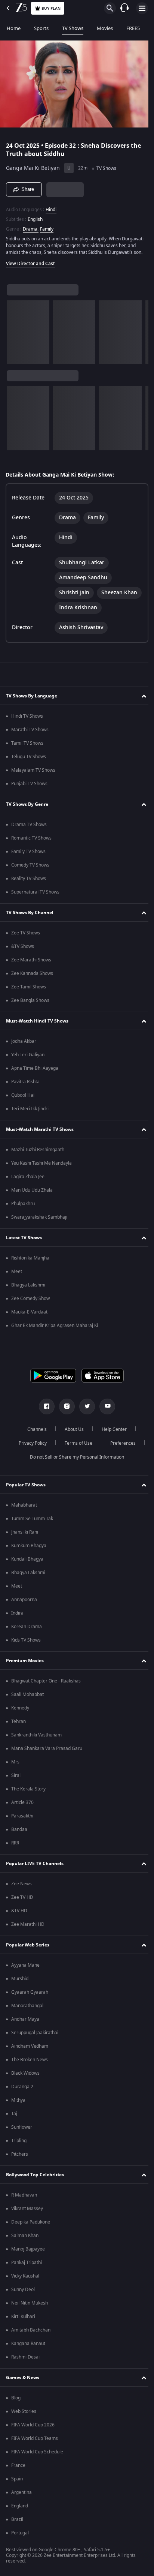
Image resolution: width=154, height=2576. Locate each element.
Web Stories (24, 2415)
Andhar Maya (25, 2023)
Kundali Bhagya (27, 1562)
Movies (105, 28)
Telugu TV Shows (29, 760)
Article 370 (22, 1806)
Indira (17, 1616)
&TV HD (19, 1914)
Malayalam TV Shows (33, 774)
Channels (34, 1433)
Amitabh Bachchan (31, 2333)
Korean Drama (27, 1630)
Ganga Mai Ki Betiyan (33, 165)
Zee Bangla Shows (30, 1004)
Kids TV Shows (26, 1643)
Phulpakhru (23, 1207)
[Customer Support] (124, 8)
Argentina (21, 2496)
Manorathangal (27, 2009)
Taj (14, 2117)
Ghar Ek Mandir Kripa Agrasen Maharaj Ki (55, 1329)
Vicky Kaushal (25, 2279)
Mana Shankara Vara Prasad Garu (47, 1752)
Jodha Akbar (24, 1045)
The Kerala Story (28, 1792)
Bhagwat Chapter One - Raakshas (46, 1684)
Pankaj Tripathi (27, 2266)
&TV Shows (23, 950)
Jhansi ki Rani (25, 1535)
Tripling (19, 2144)
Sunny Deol (23, 2293)
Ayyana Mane (25, 1969)
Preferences (120, 1447)
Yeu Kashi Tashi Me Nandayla (41, 1167)
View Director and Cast (30, 267)
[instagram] (64, 1410)
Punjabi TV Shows (29, 787)
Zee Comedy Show (30, 1302)
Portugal (20, 2536)
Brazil (17, 2523)
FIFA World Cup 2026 (33, 2428)
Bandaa (19, 1833)
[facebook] (44, 1410)
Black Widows (25, 2077)
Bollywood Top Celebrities (35, 2178)
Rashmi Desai (25, 2360)
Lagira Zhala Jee (28, 1180)
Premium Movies (25, 1664)
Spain (17, 2482)
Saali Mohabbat (27, 1698)
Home (14, 28)
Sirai (16, 1779)
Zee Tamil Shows (29, 990)
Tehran (19, 1725)
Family (47, 226)
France (18, 2469)
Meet (17, 1275)
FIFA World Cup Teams (35, 2442)
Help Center (112, 1433)
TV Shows (73, 28)
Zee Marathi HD (28, 1928)
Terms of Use (76, 1447)
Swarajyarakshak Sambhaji (39, 1221)
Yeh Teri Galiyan (28, 1058)
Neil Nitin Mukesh (30, 2306)
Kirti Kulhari (23, 2320)
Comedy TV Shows (30, 868)
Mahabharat (24, 1508)
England (20, 2509)
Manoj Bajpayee (28, 2252)
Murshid (20, 1982)
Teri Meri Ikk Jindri (30, 1112)
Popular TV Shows (26, 1488)
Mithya (18, 2104)
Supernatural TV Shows (35, 895)
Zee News (21, 1887)
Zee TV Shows (26, 936)
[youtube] (105, 1410)
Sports (41, 28)
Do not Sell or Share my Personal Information (74, 1460)
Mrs (15, 1765)
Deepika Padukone (31, 2225)
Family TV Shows (28, 855)
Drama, (31, 226)
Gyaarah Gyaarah (30, 1996)
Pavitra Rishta (25, 1085)
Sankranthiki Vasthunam (36, 1738)
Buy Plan (51, 8)
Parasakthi (22, 1819)
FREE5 (133, 28)
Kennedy (20, 1711)
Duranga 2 (22, 2090)
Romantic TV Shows (31, 841)
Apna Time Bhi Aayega (35, 1072)
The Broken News (30, 2063)
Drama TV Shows (29, 828)
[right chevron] (15, 336)
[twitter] (84, 1410)
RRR (15, 1846)
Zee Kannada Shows (32, 977)
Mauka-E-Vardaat (29, 1315)
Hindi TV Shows (27, 720)
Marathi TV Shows (30, 733)
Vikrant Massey (27, 2212)
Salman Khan (25, 2239)
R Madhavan (24, 2198)
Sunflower (22, 2131)
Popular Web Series (28, 1948)
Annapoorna (24, 1603)
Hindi (51, 206)
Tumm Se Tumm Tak (32, 1522)
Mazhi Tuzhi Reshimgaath (38, 1153)
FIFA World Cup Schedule (37, 2455)
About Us (72, 1433)
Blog (16, 2401)
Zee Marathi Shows (31, 963)
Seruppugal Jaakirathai (35, 2036)
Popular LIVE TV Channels (35, 1867)
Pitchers (20, 2158)
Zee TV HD (22, 1901)
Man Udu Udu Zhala (32, 1194)
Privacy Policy (30, 1447)
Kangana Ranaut (28, 2347)
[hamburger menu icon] (142, 8)
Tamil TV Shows (27, 747)
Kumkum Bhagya (29, 1549)
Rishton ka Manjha (30, 1261)
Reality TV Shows (29, 882)
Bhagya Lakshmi (28, 1288)
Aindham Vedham (30, 2050)
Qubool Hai (23, 1099)
